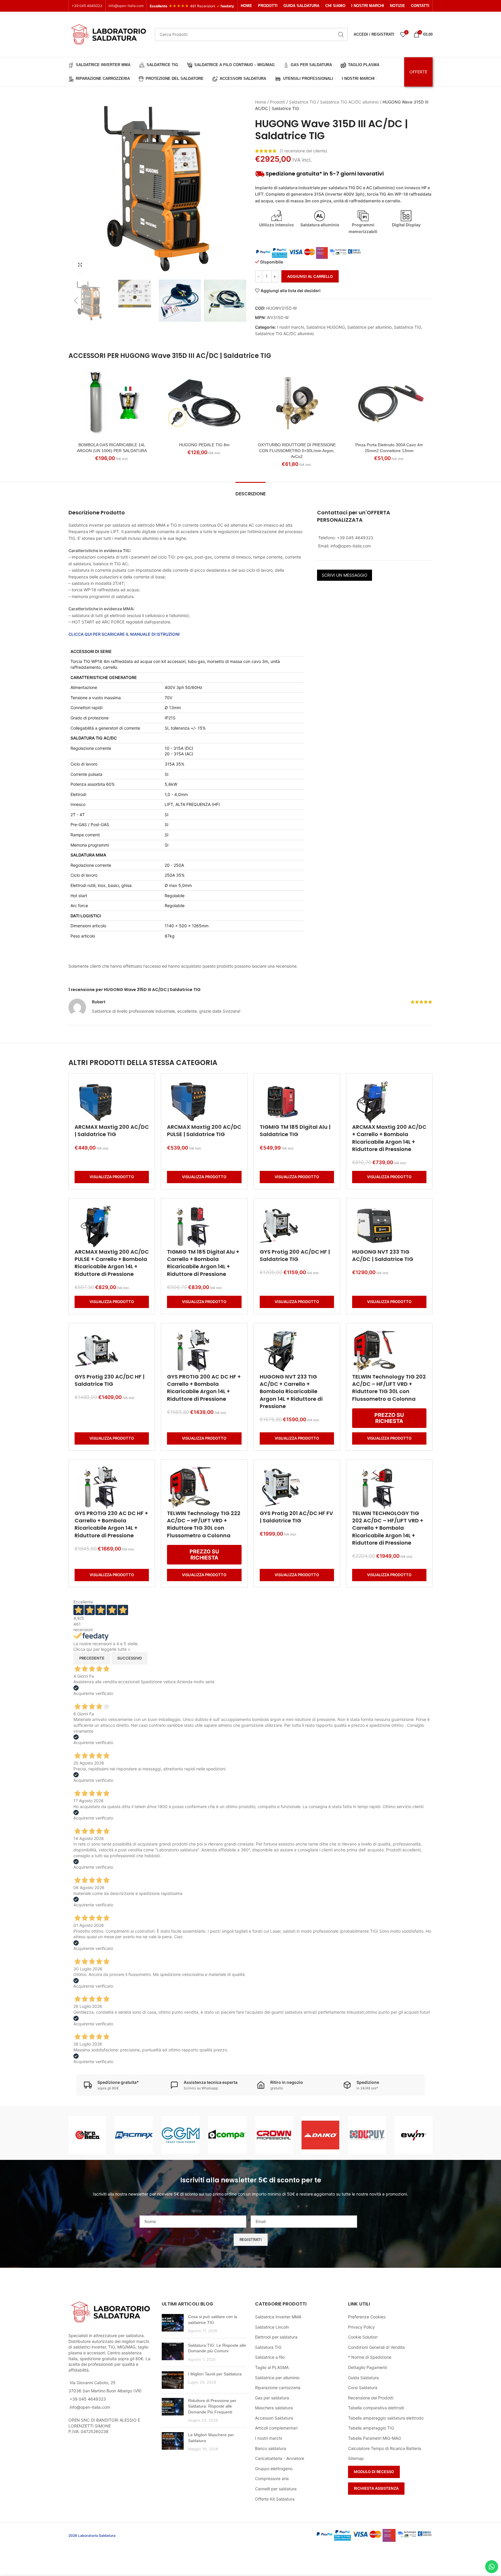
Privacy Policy (361, 2327)
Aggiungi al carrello (310, 276)
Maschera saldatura (274, 2408)
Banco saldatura (271, 2448)
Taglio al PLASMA (272, 2367)
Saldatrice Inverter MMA (278, 2317)
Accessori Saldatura (274, 2418)
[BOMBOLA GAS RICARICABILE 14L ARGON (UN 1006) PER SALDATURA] (112, 403)
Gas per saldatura (272, 2398)
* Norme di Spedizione (370, 2357)
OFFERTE (418, 72)
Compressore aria (272, 2478)
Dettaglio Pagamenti (367, 2367)
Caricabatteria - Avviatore (280, 2458)
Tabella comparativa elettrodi (376, 2408)
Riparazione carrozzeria (278, 2388)
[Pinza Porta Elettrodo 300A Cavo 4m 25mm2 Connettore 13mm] (389, 403)
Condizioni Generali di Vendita (376, 2347)
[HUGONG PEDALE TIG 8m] (204, 403)
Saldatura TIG (268, 2347)
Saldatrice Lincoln (272, 2327)
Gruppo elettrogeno (274, 2469)
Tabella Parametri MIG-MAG (375, 2438)
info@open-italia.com (126, 6)
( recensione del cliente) (303, 151)
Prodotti (278, 102)
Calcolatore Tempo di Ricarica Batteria (385, 2448)
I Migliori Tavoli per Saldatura (215, 2374)
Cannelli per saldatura (276, 2489)
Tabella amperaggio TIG (371, 2428)
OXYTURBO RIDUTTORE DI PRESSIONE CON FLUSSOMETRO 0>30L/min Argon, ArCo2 (297, 450)
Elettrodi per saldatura (276, 2337)
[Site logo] (109, 34)
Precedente (92, 1658)
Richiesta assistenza (376, 2488)
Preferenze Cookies (367, 2317)
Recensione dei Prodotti (371, 2398)
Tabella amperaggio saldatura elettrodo (386, 2418)
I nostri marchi (290, 327)
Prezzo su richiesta (389, 1418)
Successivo (130, 1658)
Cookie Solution (363, 2337)
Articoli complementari (276, 2428)
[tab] (251, 491)
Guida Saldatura (363, 2378)
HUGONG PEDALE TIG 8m (204, 445)
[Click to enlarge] (80, 265)
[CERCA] (341, 35)
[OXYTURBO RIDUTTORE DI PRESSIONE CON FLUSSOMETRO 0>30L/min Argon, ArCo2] (297, 403)
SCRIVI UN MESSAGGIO (345, 575)
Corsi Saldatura (363, 2388)
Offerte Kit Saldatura (275, 2499)
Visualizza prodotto (112, 1177)
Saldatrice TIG (303, 102)
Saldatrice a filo (270, 2357)
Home (261, 102)
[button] (76, 301)
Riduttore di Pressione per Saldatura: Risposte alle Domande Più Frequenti (212, 2406)
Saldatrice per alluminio (369, 327)
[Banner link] (87, 2135)
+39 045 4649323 (87, 6)
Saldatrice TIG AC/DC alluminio (349, 102)
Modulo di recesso (374, 2472)
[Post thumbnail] (173, 2324)
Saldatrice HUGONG (326, 327)
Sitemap (356, 2458)
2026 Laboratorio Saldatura (92, 2535)
